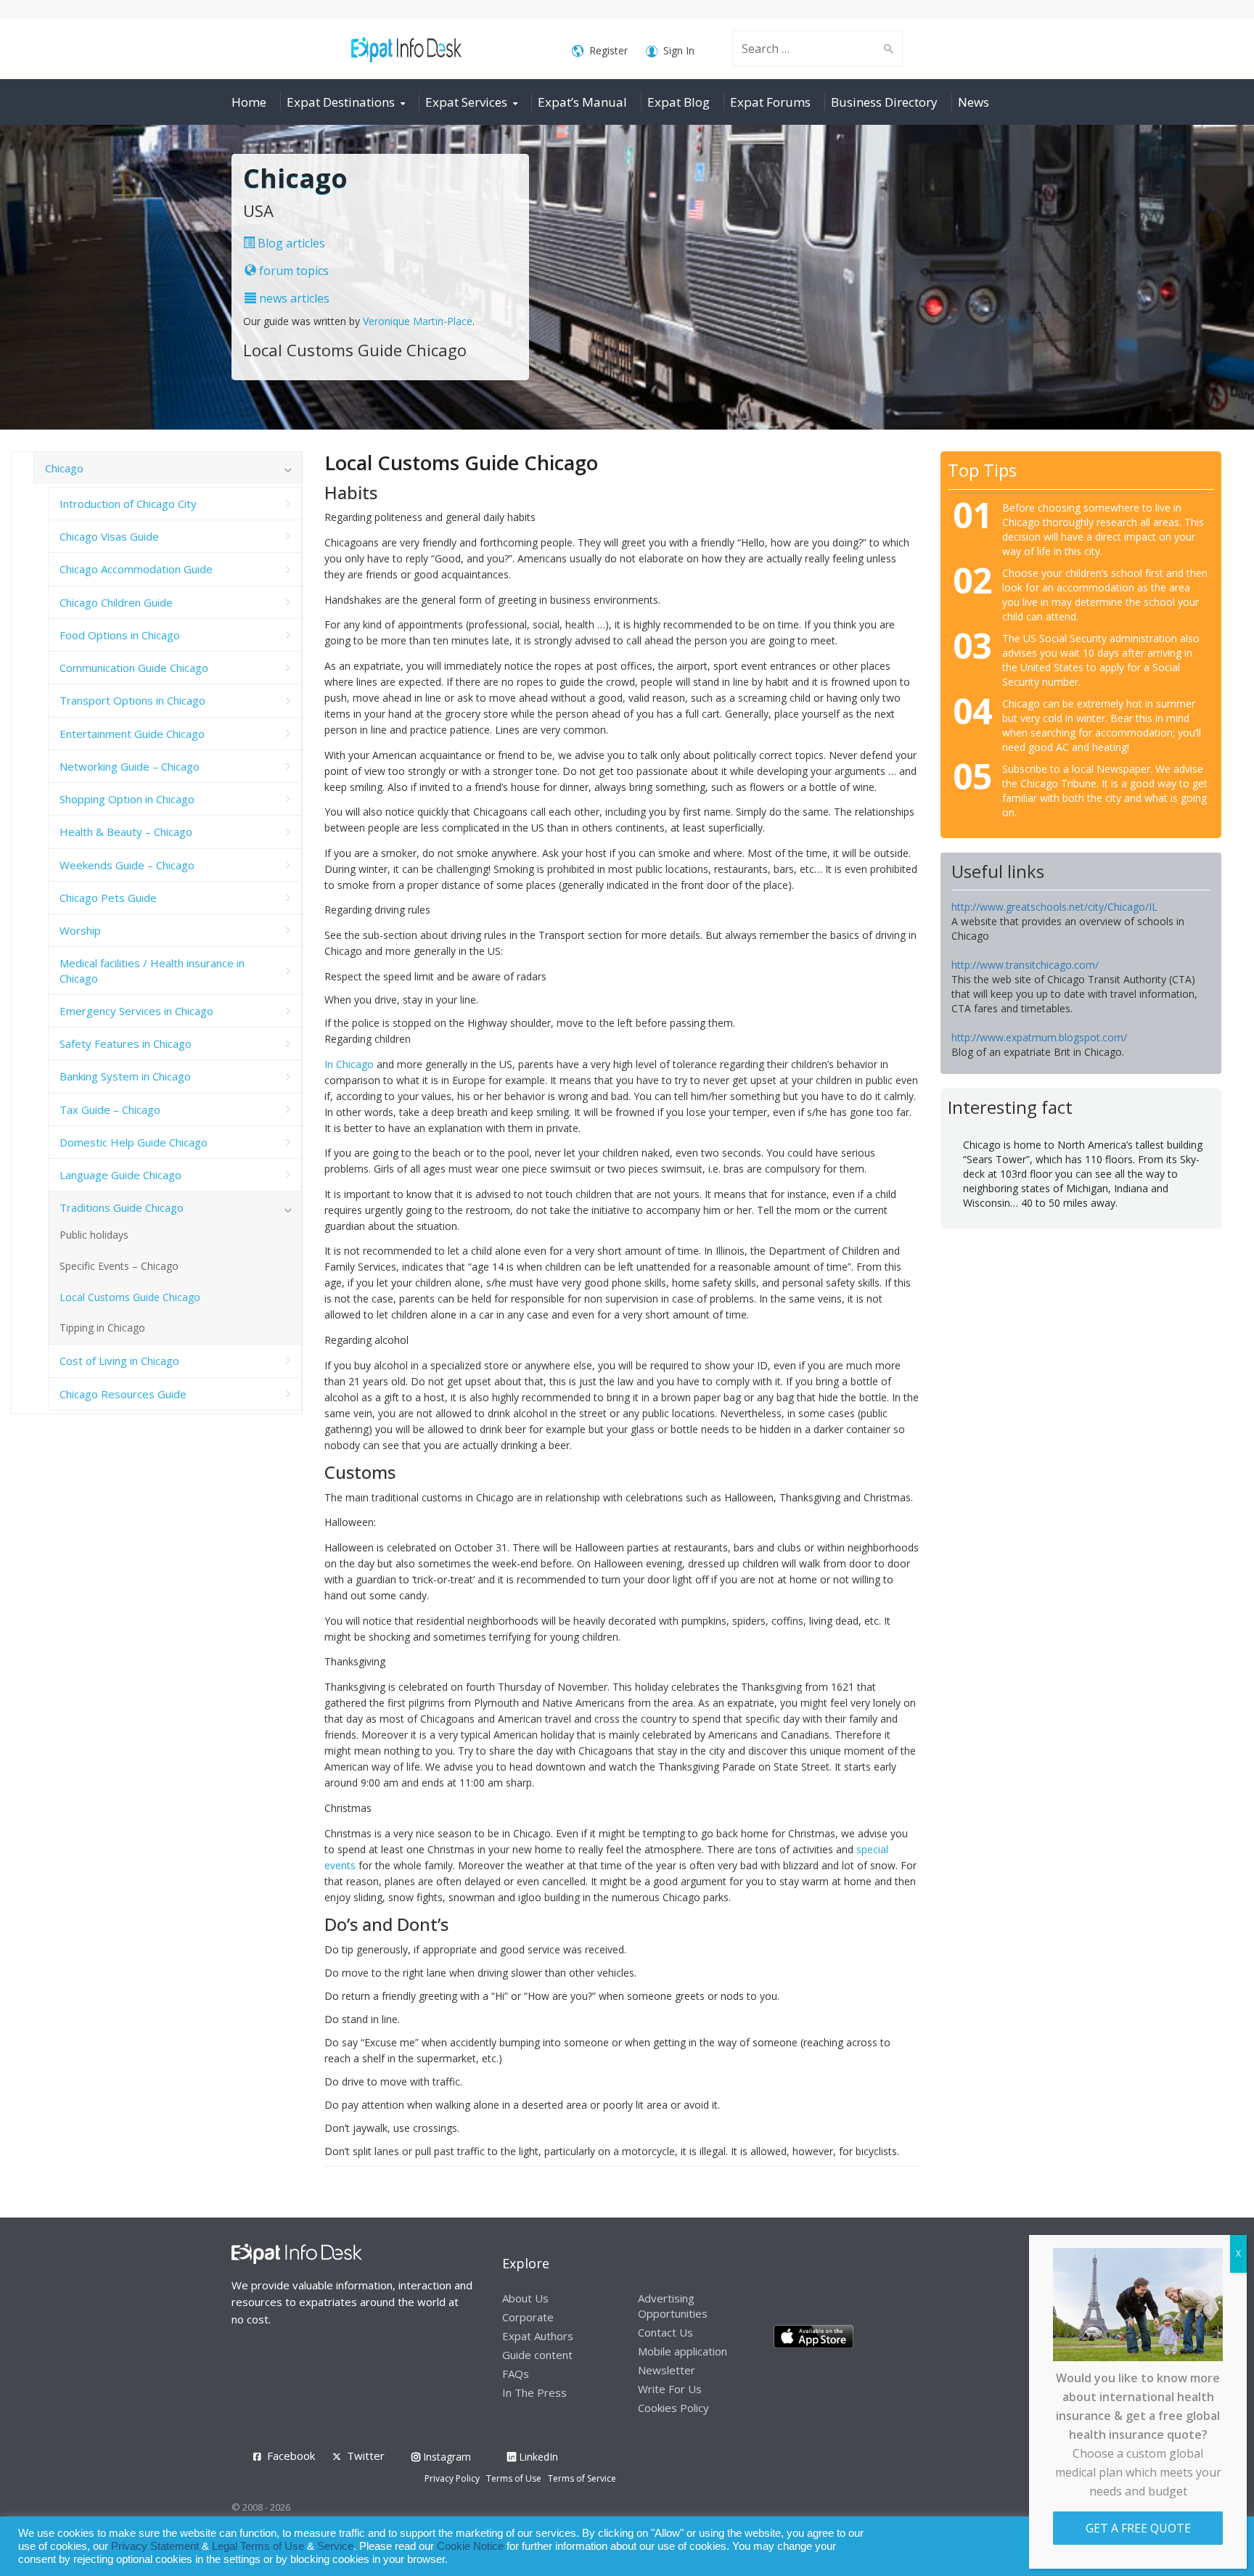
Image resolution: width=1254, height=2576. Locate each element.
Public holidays (94, 1235)
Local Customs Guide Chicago (130, 1297)
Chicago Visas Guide (109, 536)
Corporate (528, 2317)
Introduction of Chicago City (128, 504)
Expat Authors (538, 2336)
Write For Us (670, 2389)
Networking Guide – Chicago (130, 766)
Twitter (366, 2456)
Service (335, 2546)
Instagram (446, 2457)
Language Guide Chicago (120, 1175)
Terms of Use (514, 2478)
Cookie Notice (470, 2546)
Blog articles (290, 243)
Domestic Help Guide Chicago (134, 1142)
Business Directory (884, 102)
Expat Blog (679, 102)
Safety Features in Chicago (126, 1043)
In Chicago (349, 1064)
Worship (80, 930)
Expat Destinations (341, 102)
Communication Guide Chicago (134, 668)
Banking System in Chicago (125, 1076)
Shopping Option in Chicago (127, 799)
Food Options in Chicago (120, 635)
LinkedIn (537, 2457)
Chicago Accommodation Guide (136, 569)
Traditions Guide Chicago (122, 1207)
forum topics (292, 271)
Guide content (537, 2355)
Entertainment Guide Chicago (132, 734)
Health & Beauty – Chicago (126, 832)
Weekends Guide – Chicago (127, 865)
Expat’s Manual (582, 102)
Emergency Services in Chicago (136, 1011)
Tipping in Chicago (102, 1328)
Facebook (291, 2456)
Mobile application (683, 2351)
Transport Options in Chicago (132, 700)
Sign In (679, 50)
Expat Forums (770, 102)
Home (249, 102)
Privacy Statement (155, 2546)
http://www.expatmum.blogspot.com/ (1039, 1037)
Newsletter (667, 2370)
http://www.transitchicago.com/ (1025, 965)
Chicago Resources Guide (123, 1394)
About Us (525, 2298)
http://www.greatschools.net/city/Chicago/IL (1054, 907)
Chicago (64, 468)
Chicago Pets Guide (108, 898)
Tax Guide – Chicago (110, 1109)
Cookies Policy (673, 2408)
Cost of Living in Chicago (119, 1361)
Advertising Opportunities (673, 2306)
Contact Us (665, 2332)
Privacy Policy (452, 2478)
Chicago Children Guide (116, 602)
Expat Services (466, 102)
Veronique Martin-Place (418, 321)
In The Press (534, 2392)
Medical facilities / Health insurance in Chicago (152, 970)
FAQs (516, 2374)
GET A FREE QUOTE (1138, 2528)
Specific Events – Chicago (119, 1266)
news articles (293, 298)
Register (608, 50)
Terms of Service (582, 2478)
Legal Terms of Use (258, 2546)
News (974, 102)
